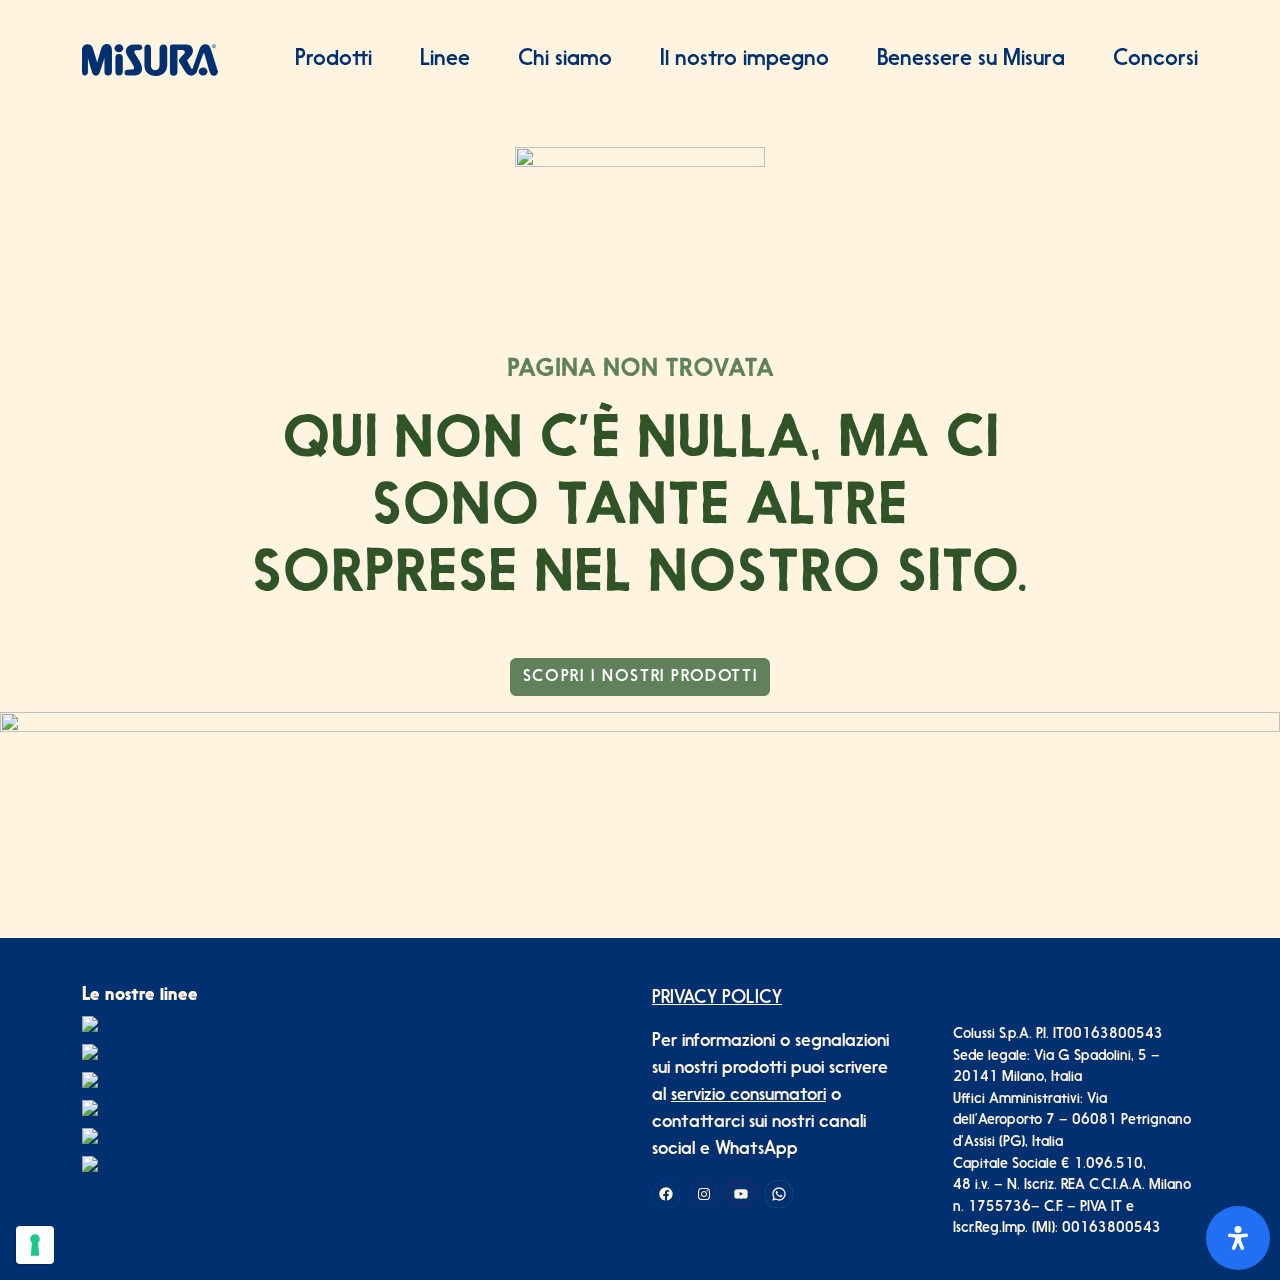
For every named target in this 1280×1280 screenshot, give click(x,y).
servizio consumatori (748, 1096)
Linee (445, 59)
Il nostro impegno (744, 59)
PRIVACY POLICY (717, 999)
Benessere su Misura (971, 59)
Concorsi (1155, 59)
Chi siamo (565, 59)
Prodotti (333, 59)
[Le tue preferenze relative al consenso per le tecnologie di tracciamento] (35, 1245)
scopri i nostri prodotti (640, 677)
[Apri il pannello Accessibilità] (1238, 1238)
